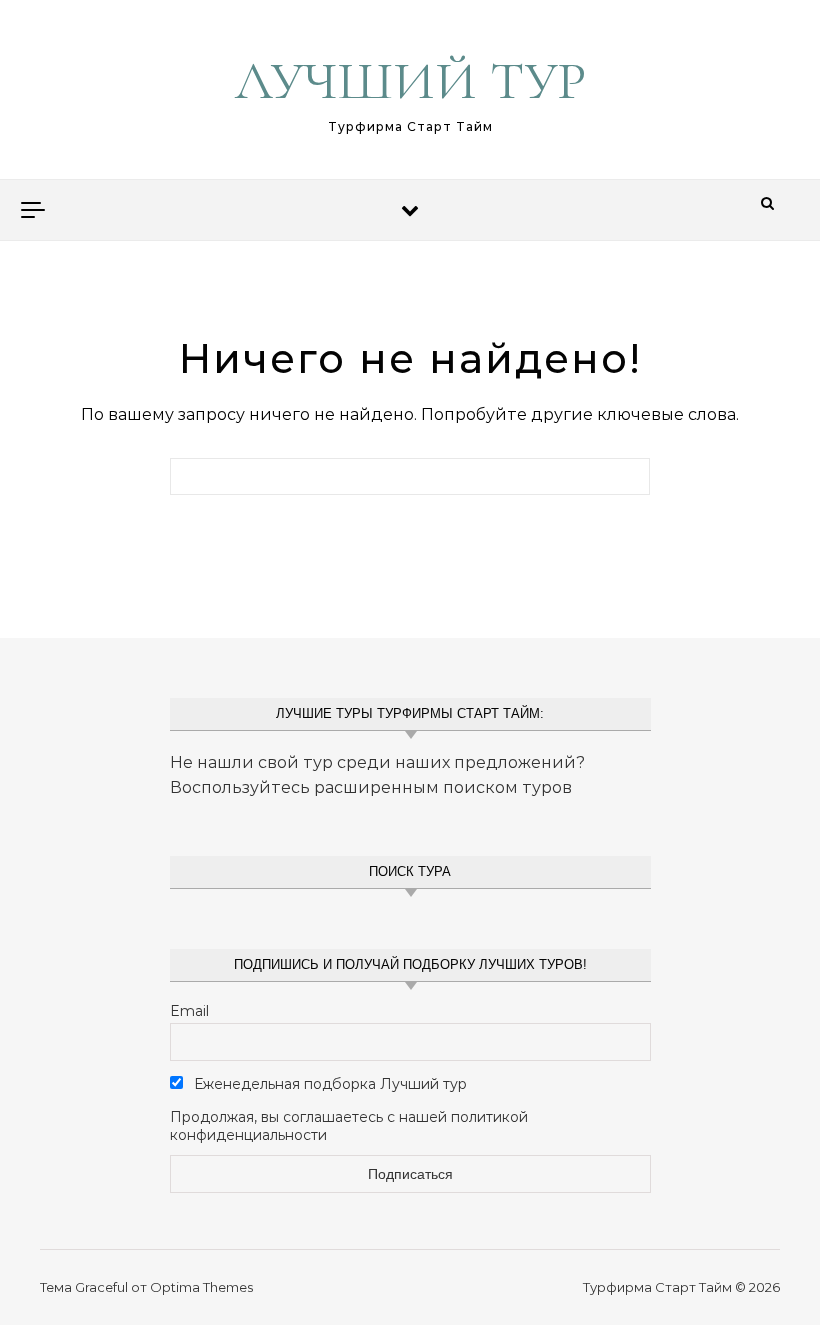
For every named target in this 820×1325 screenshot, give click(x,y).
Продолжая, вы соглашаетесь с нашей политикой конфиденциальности (349, 1126)
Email (189, 1011)
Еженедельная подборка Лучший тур (328, 1084)
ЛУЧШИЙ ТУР (410, 80)
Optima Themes (201, 1287)
